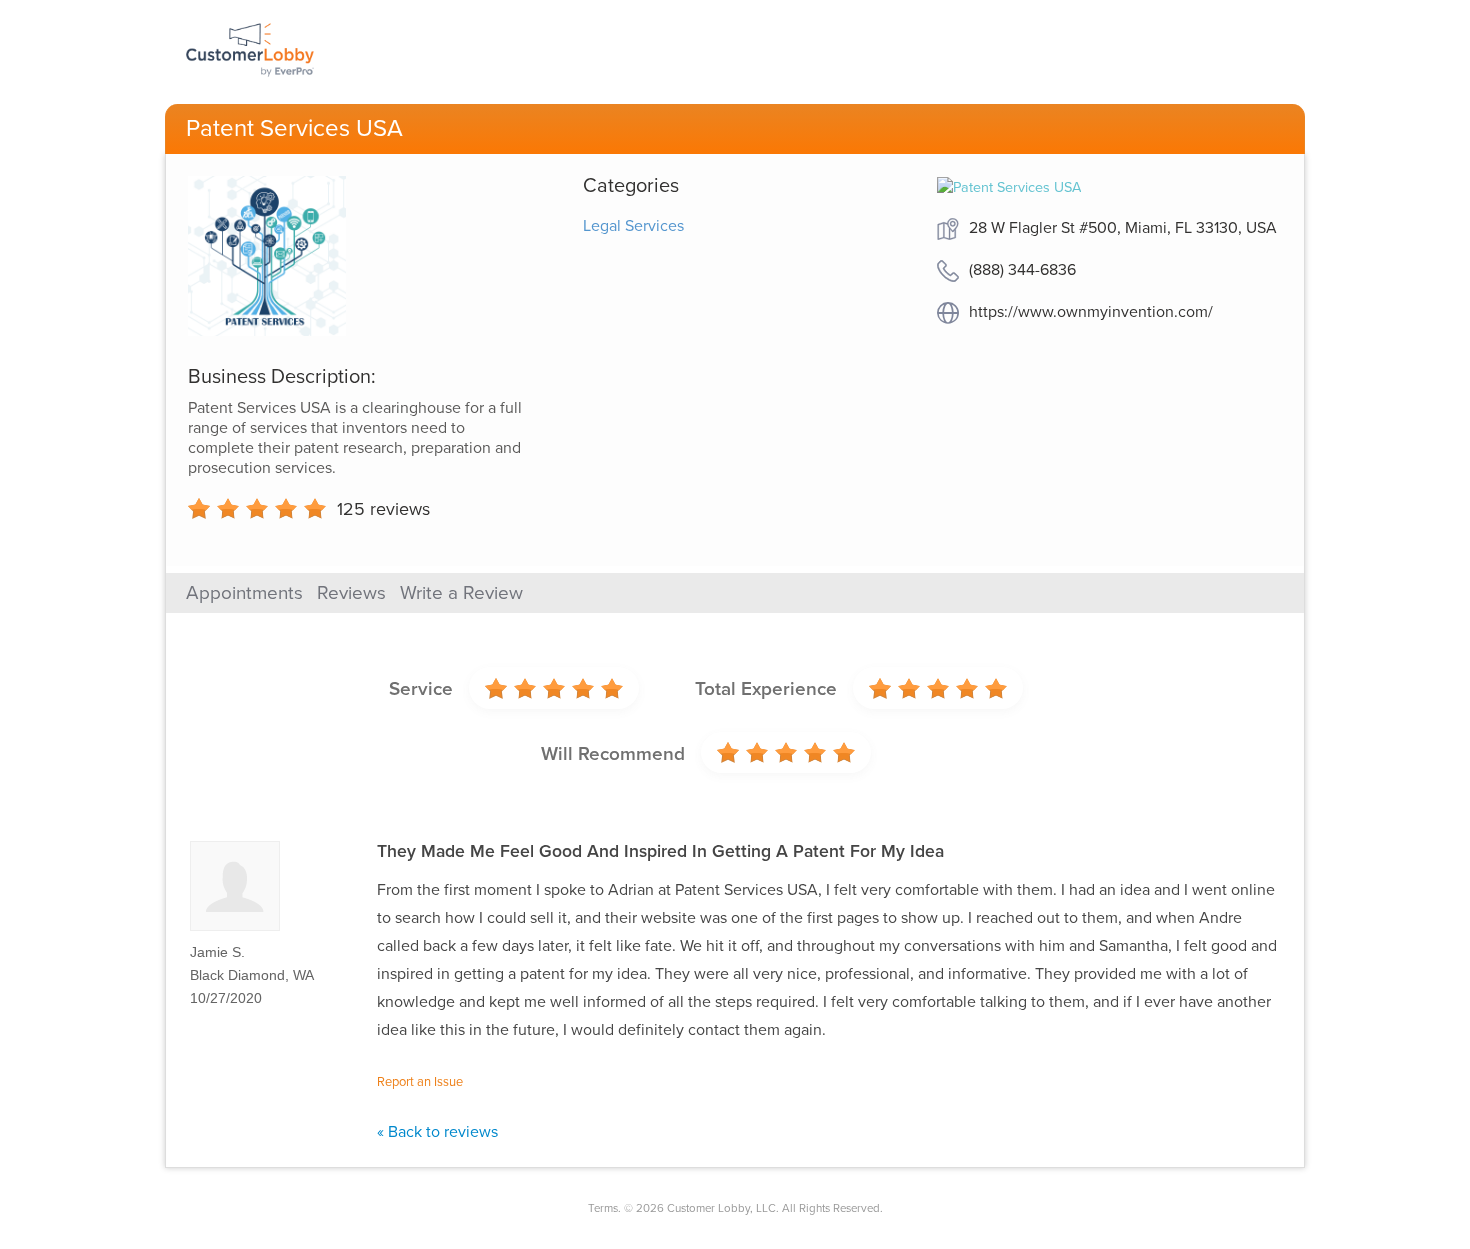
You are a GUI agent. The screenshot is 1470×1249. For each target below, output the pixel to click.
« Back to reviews (437, 1132)
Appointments (244, 593)
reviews (383, 509)
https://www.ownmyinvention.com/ (1091, 312)
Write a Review (461, 593)
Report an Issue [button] (420, 1082)
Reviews (351, 593)
